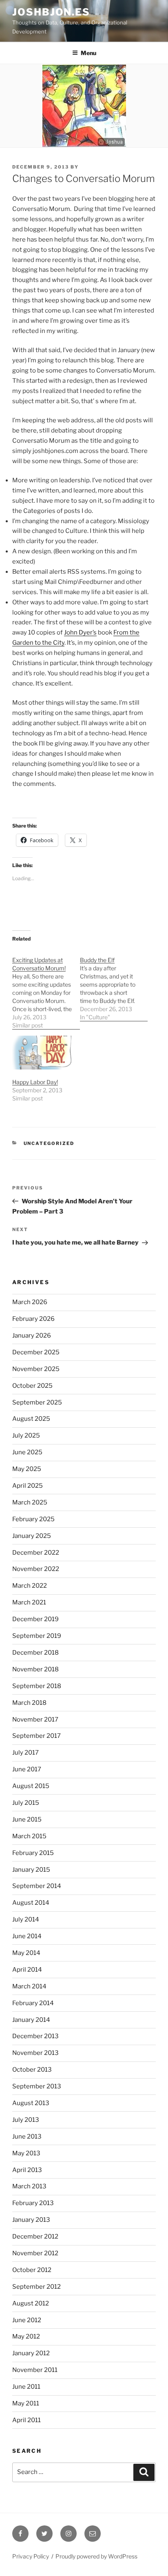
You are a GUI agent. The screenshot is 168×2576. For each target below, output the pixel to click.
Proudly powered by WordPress (96, 2556)
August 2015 (31, 1786)
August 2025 (31, 1419)
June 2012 (27, 2320)
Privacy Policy (31, 2556)
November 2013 (35, 2053)
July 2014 (26, 1919)
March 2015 (29, 1836)
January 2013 (31, 2220)
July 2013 (26, 2120)
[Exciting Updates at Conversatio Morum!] (46, 988)
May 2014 (26, 1953)
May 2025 (27, 1469)
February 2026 (33, 1319)
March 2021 (29, 1602)
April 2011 (27, 2420)
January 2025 (32, 1536)
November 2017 (35, 1720)
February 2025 (33, 1519)
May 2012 (26, 2336)
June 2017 (27, 1769)
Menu (88, 53)
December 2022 (36, 1553)
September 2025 (37, 1402)
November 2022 (36, 1569)
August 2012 (31, 2303)
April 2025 (28, 1486)
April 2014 (27, 1970)
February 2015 (33, 1853)
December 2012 (35, 2237)
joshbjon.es (51, 12)
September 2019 (37, 1636)
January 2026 (32, 1336)
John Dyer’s (80, 632)
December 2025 (36, 1352)
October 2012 (32, 2270)
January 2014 (31, 2020)
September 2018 (37, 1686)
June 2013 (27, 2137)
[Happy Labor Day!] (42, 1053)
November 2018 (35, 1669)
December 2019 (35, 1619)
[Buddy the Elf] (114, 984)
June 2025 (27, 1452)
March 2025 (30, 1502)
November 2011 (35, 2370)
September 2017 (36, 1736)
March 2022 (30, 1586)
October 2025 (32, 1386)
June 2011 (26, 2387)
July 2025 (26, 1436)
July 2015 (26, 1803)
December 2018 (35, 1653)
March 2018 (29, 1703)
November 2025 (36, 1369)
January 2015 (31, 1870)
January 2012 (31, 2353)
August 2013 (31, 2103)
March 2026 (30, 1302)
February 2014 (33, 2003)
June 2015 (27, 1819)
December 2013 (35, 2036)
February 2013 (33, 2203)
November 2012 (35, 2253)
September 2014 (37, 1886)
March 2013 (29, 2186)
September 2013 (37, 2086)
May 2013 (26, 2153)
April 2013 (27, 2170)
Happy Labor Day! (35, 1082)
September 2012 (36, 2287)
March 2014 (29, 1986)
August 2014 (31, 1903)
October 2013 (32, 2070)
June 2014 (27, 1936)
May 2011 (26, 2403)
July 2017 (25, 1753)
